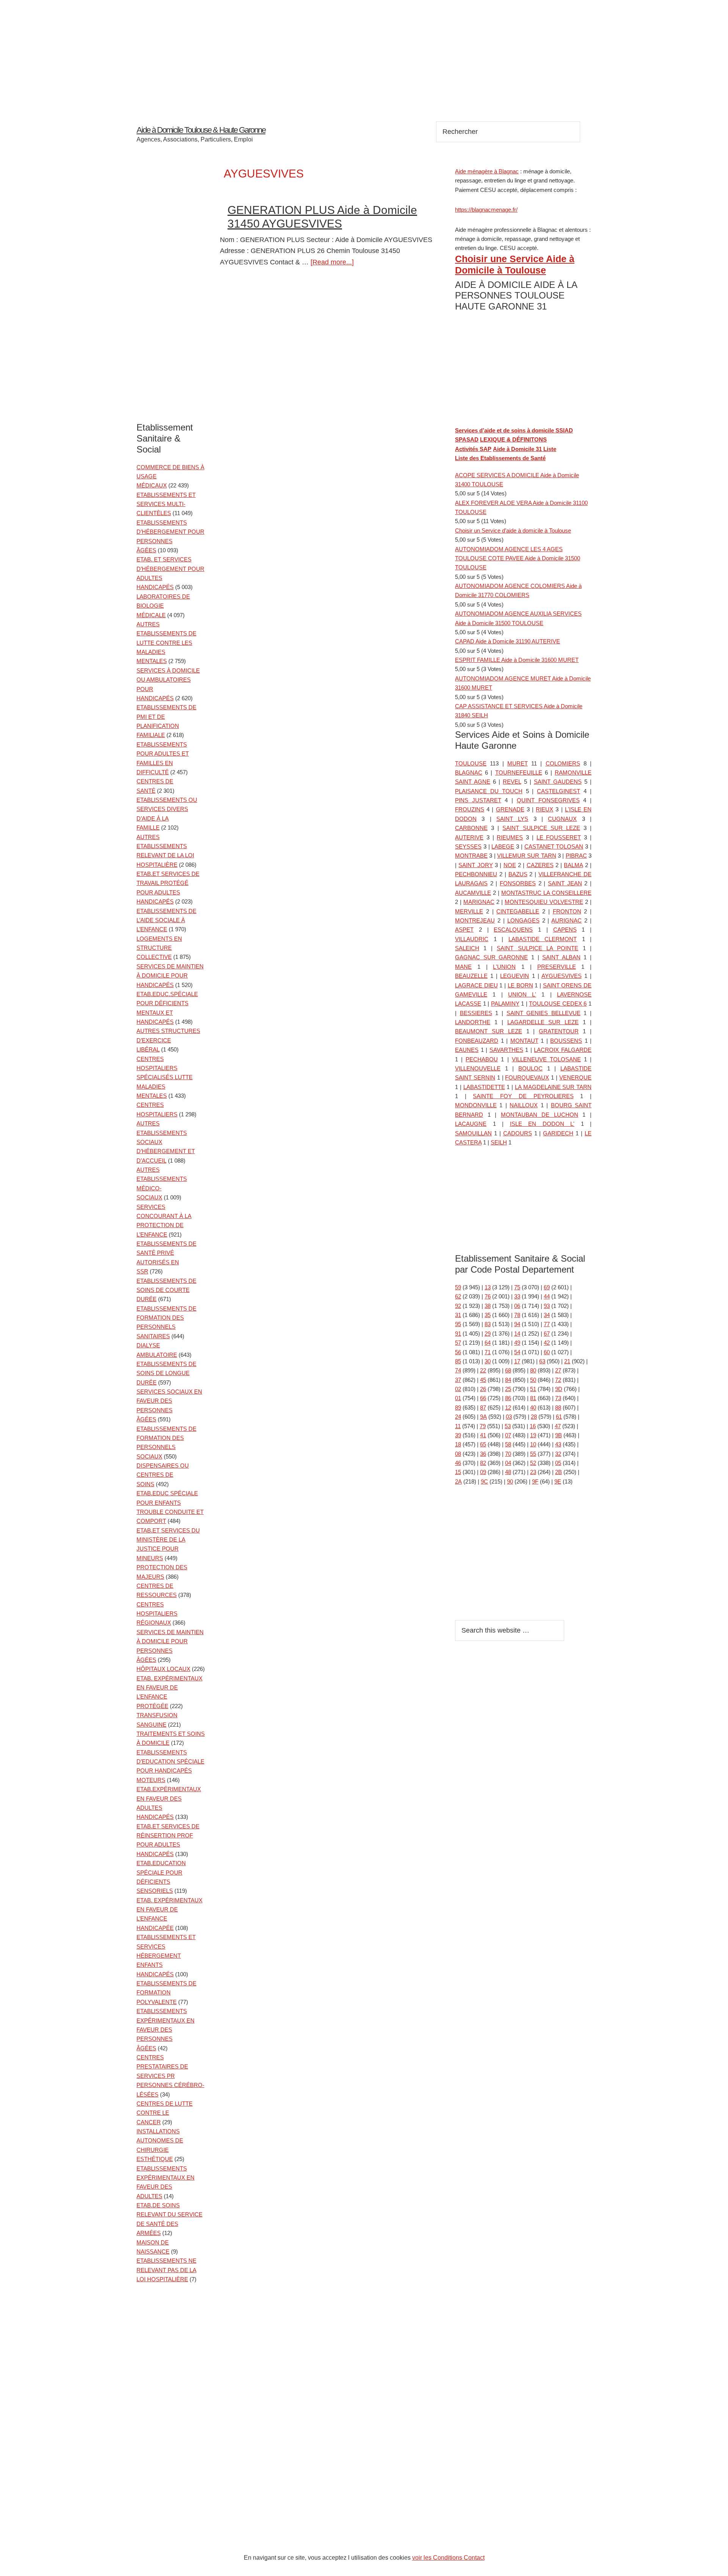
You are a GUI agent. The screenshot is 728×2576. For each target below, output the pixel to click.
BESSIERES (476, 1013)
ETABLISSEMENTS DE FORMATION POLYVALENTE (166, 1993)
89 (458, 1407)
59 (458, 1287)
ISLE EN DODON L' (542, 1124)
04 (508, 1463)
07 (508, 1435)
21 (567, 1361)
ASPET (464, 930)
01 (458, 1398)
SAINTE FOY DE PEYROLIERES (523, 1096)
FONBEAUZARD (477, 1041)
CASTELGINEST (559, 791)
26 (483, 1389)
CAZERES (540, 865)
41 (483, 1435)
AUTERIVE (469, 837)
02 (458, 1389)
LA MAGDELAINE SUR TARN (553, 1087)
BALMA (573, 865)
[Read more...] (332, 262)
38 (488, 1306)
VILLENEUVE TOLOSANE (546, 1059)
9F (535, 1481)
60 (547, 1352)
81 (533, 1398)
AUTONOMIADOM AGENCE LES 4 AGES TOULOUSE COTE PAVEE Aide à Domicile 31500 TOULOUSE (518, 558)
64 (488, 1343)
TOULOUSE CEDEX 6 (558, 1004)
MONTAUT (524, 1041)
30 (488, 1361)
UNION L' (522, 994)
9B (559, 1435)
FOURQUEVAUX (527, 1077)
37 (458, 1380)
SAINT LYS (512, 819)
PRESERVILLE (557, 967)
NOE (510, 865)
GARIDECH (558, 1133)
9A (483, 1417)
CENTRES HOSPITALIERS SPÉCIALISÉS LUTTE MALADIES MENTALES (165, 1077)
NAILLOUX (524, 1105)
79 (483, 1426)
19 (533, 1435)
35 (488, 1315)
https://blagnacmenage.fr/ (486, 210)
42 (547, 1343)
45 (483, 1380)
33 (517, 1296)
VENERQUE (575, 1077)
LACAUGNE (471, 1124)
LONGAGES (523, 920)
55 (533, 1454)
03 (509, 1417)
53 (508, 1426)
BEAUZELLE (471, 976)
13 (488, 1287)
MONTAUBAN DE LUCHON (540, 1115)
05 (558, 1463)
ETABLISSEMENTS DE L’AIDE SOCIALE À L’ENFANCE (166, 920)
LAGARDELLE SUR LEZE (543, 1022)
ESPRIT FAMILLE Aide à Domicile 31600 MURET (517, 660)
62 (458, 1296)
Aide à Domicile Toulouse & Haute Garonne (201, 130)
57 (458, 1343)
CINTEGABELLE (518, 911)
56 (458, 1352)
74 (458, 1370)
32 (558, 1454)
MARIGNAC (479, 902)
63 (542, 1361)
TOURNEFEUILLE (519, 772)
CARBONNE (471, 828)
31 (458, 1315)
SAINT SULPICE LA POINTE (537, 948)
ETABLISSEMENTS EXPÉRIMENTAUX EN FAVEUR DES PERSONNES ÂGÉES (166, 2030)
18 (458, 1444)
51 (533, 1389)
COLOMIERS (563, 763)
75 (517, 1287)
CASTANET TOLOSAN (554, 846)
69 (547, 1287)
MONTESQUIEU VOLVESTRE (544, 902)
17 (517, 1361)
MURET (518, 763)
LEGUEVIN (515, 976)
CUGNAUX (562, 819)
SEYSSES (468, 846)
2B (559, 1472)
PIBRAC (576, 856)
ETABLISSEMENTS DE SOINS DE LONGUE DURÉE (166, 1373)
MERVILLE (469, 911)
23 (533, 1472)
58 (508, 1444)
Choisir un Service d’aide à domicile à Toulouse (513, 530)
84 (508, 1380)
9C (484, 1481)
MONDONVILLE (476, 1105)
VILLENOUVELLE (478, 1068)
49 (517, 1343)
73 (558, 1398)
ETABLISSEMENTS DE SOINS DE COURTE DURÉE (166, 1290)
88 (558, 1407)
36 (483, 1454)
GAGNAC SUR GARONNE (491, 957)
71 (488, 1352)
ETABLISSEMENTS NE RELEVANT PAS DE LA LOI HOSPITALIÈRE (166, 2270)
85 (458, 1361)
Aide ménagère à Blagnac (487, 171)
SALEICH (467, 948)
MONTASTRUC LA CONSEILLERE (546, 893)
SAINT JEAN (565, 883)
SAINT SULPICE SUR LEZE (541, 828)
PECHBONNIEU (476, 874)
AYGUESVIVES (562, 976)
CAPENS (565, 930)
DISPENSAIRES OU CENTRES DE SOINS (163, 1475)
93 (547, 1306)
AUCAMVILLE (473, 893)
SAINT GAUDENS (558, 782)
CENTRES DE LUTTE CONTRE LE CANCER (165, 2113)
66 (483, 1398)
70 (508, 1454)
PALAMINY (505, 1004)
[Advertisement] (364, 53)
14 (517, 1334)
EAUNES (467, 1050)
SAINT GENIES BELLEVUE (544, 1013)
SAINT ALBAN (561, 957)
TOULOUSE (471, 763)
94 (517, 1324)
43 (558, 1444)
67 (547, 1334)
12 (508, 1407)
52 (533, 1463)
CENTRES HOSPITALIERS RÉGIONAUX (157, 1614)
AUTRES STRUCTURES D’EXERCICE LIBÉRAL (168, 1040)
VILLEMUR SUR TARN (527, 856)
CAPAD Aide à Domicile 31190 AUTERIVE (508, 641)
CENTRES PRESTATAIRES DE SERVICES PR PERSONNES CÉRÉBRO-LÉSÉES (170, 2076)
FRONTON (567, 911)
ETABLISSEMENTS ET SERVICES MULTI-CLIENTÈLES (166, 504)
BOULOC (530, 1068)
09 (483, 1472)
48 (508, 1472)
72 (558, 1380)
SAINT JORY (475, 865)
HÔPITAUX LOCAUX (163, 1669)
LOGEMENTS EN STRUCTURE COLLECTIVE (159, 948)
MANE (463, 967)
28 (534, 1417)
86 (508, 1398)
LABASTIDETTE (484, 1087)
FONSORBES (518, 883)
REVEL (512, 782)
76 (488, 1296)
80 (533, 1370)
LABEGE (503, 846)
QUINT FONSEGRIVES (548, 800)
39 (458, 1435)
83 (488, 1324)
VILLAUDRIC (472, 939)
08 (458, 1454)
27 (558, 1370)
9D (559, 1389)
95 (458, 1324)
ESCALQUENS (513, 930)
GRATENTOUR (559, 1031)
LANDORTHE (473, 1022)
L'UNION (504, 967)
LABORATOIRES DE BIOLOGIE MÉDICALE (163, 606)
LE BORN (520, 985)
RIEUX (544, 809)
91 (458, 1334)
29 (488, 1334)
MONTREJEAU (475, 920)
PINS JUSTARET (478, 800)
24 (458, 1417)
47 (558, 1426)
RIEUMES (510, 837)
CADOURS (518, 1133)
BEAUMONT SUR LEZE (489, 1031)
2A (458, 1481)
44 (547, 1296)
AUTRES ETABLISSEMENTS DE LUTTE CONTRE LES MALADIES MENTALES (166, 643)
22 (483, 1370)
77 (547, 1324)
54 (517, 1352)
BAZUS (518, 874)
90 (510, 1481)
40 (533, 1407)
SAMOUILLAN (473, 1133)
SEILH (499, 1142)
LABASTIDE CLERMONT (543, 939)
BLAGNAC (469, 772)
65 (483, 1444)
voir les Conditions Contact (448, 2558)
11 (458, 1426)
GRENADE (510, 809)
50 (533, 1380)
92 (458, 1306)
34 (547, 1315)
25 (508, 1389)
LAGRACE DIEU (476, 985)
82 (483, 1463)
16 (533, 1426)
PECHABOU (482, 1059)
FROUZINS (470, 809)
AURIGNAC (566, 920)
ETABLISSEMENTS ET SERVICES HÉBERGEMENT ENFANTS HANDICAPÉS (166, 1956)
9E (558, 1481)
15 (458, 1472)
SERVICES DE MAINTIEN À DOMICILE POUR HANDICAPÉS (170, 976)
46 (458, 1463)
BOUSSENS (566, 1041)
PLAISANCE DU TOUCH (489, 791)
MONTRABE (471, 856)
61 (559, 1417)
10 (533, 1444)
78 (517, 1315)
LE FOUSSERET (559, 837)
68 (508, 1370)
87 (483, 1407)
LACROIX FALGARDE (563, 1050)
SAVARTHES (506, 1050)
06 (517, 1306)
